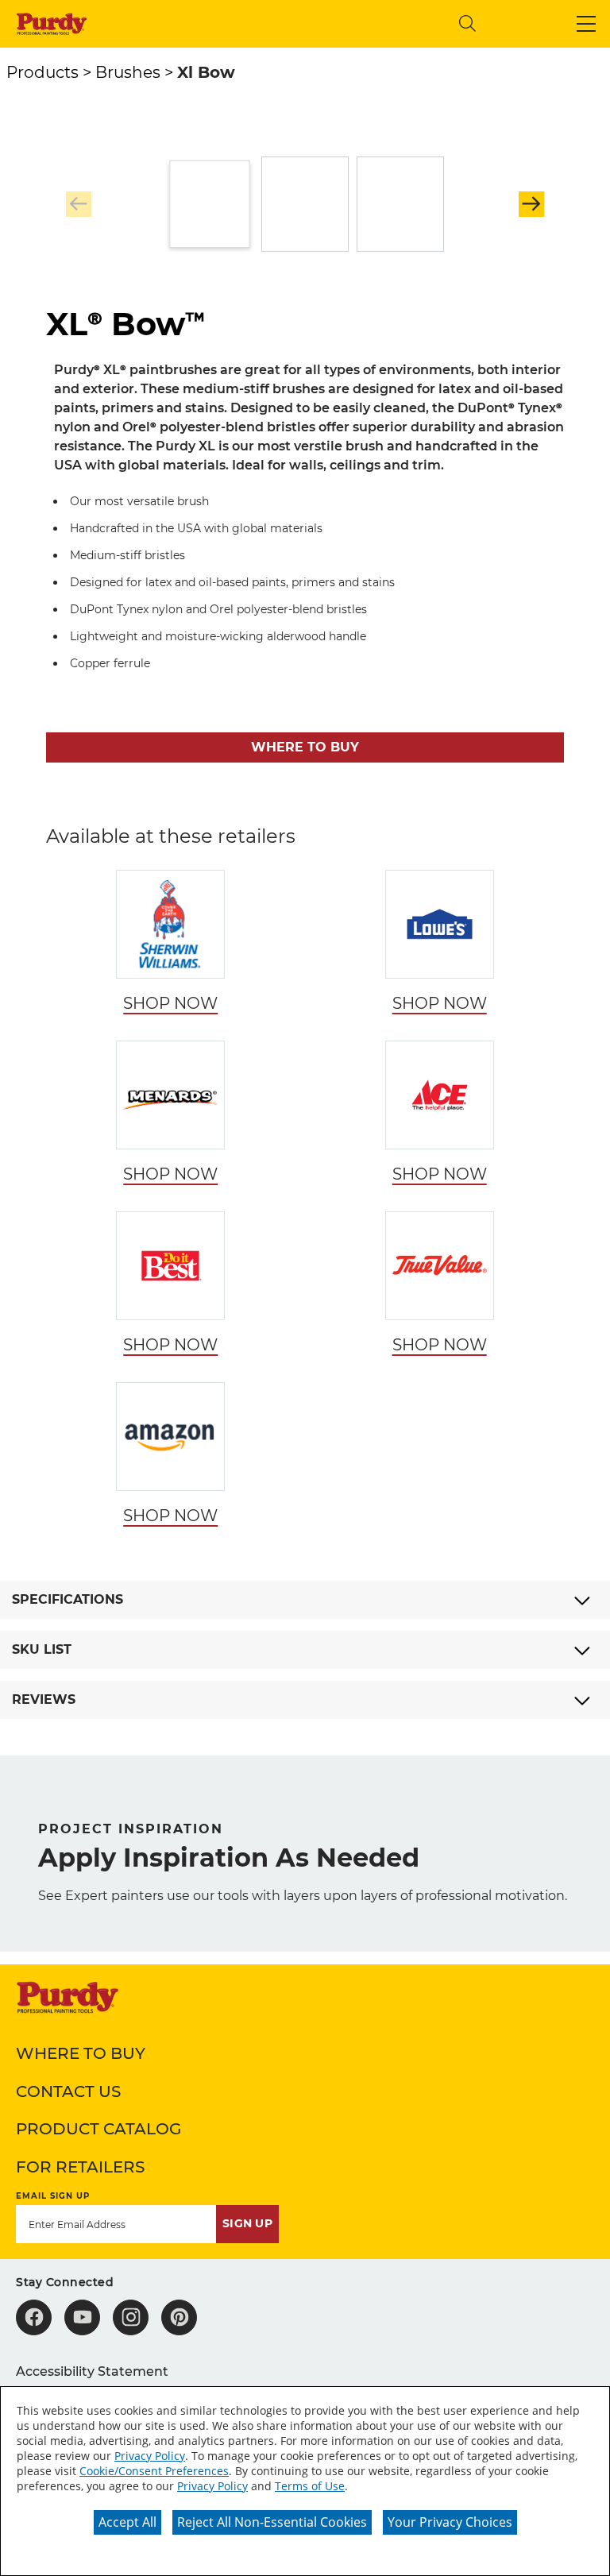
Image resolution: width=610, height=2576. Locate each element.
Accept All (127, 2522)
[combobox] (315, 23)
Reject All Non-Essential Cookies (272, 2522)
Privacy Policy (150, 2456)
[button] (586, 24)
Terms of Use (310, 2486)
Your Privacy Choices (450, 2522)
